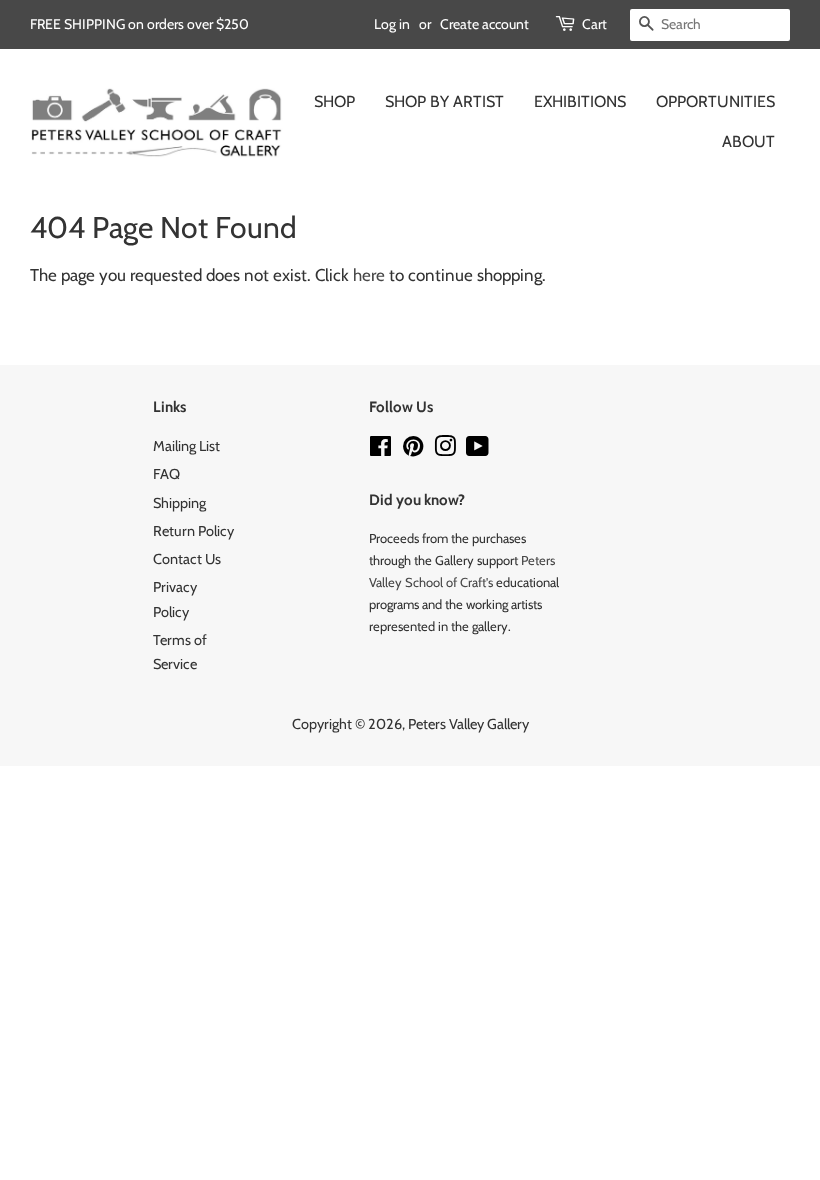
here (369, 275)
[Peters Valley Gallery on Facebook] (380, 450)
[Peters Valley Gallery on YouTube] (477, 450)
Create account (484, 24)
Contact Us (187, 559)
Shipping (179, 503)
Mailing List (186, 446)
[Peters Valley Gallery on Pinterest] (413, 450)
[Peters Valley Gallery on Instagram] (445, 450)
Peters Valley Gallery (468, 724)
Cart (594, 24)
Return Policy (193, 531)
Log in (392, 24)
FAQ (166, 474)
